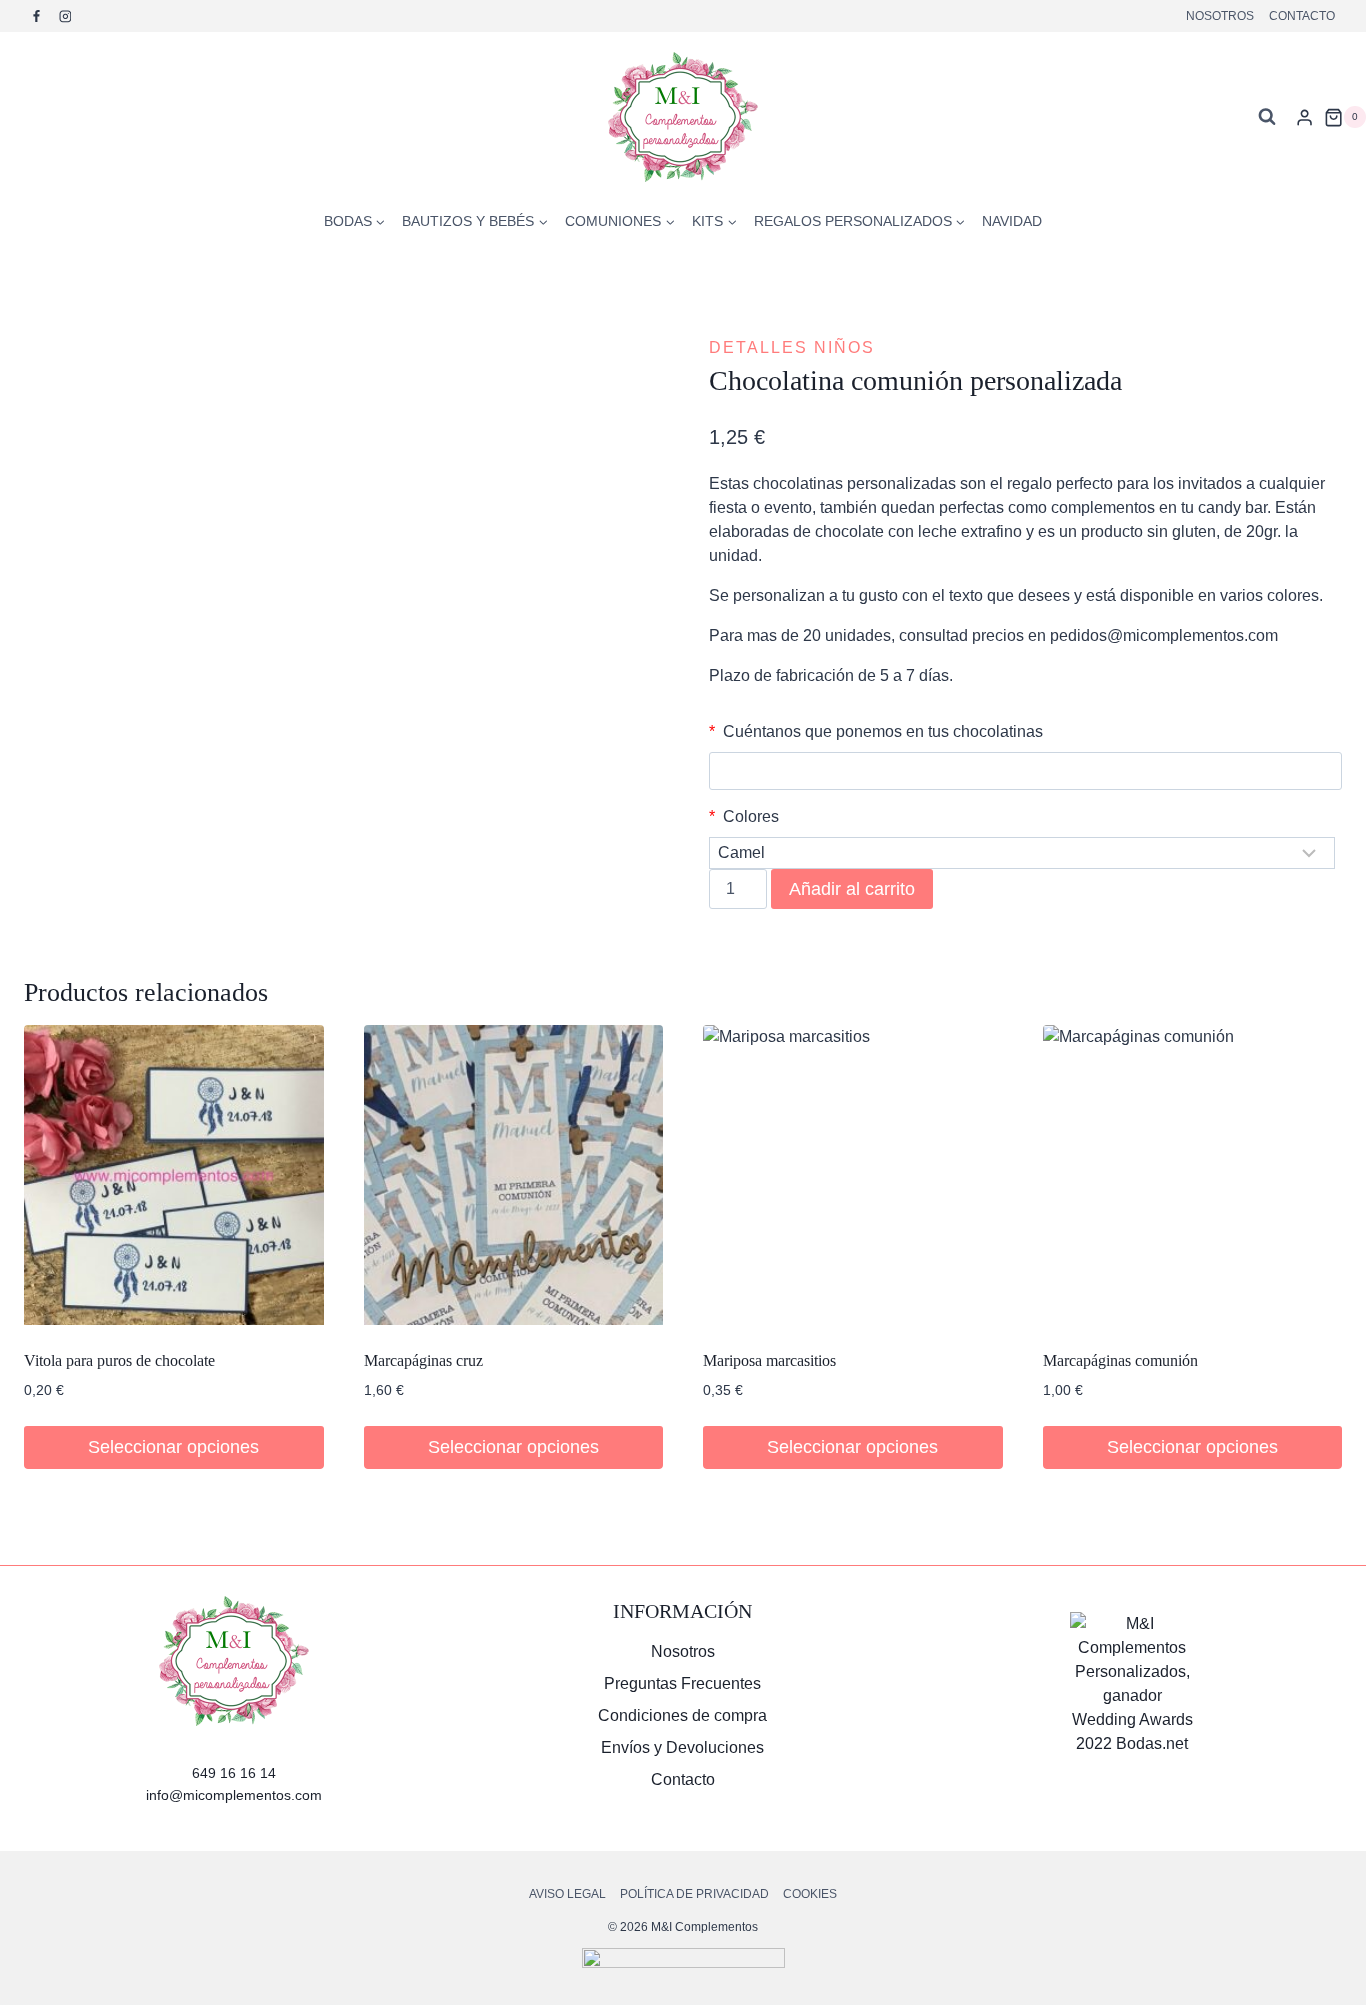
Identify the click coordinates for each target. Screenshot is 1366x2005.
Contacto (1302, 16)
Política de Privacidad (694, 1894)
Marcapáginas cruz (423, 1360)
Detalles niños (792, 347)
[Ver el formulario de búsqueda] (1267, 117)
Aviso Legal (567, 1894)
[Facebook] (37, 16)
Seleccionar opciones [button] (173, 1447)
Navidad (1012, 221)
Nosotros (1220, 16)
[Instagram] (65, 16)
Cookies (810, 1894)
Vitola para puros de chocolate (119, 1360)
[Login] (1304, 117)
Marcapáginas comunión (1120, 1360)
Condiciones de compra (682, 1715)
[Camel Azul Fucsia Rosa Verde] (1021, 853)
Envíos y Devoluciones (682, 1747)
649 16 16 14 (234, 1773)
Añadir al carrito (852, 889)
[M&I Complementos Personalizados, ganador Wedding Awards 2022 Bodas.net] (1132, 1684)
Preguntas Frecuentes (682, 1683)
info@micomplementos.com (234, 1795)
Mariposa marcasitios (769, 1360)
